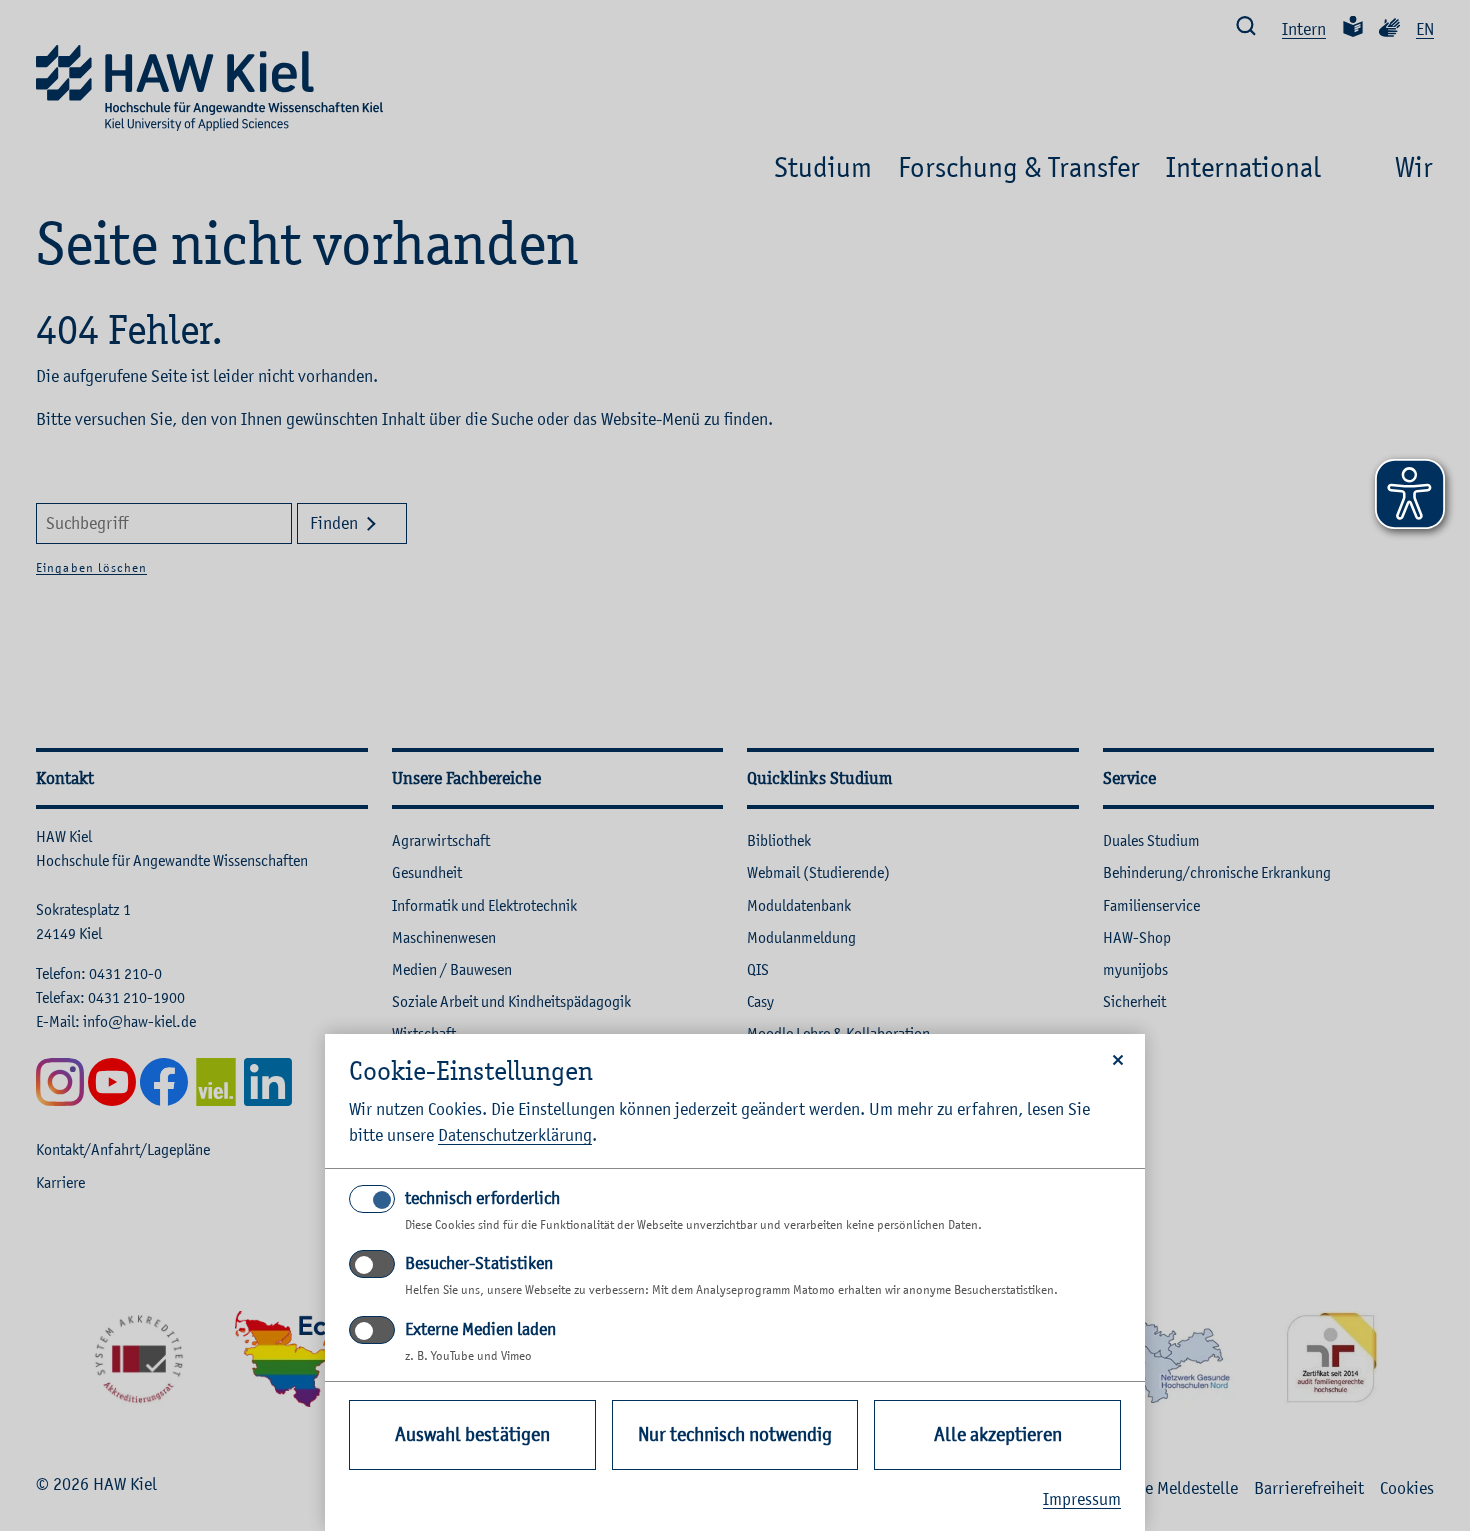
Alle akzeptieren (998, 1434)
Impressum (1082, 1499)
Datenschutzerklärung (515, 1135)
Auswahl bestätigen (472, 1434)
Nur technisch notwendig (735, 1434)
